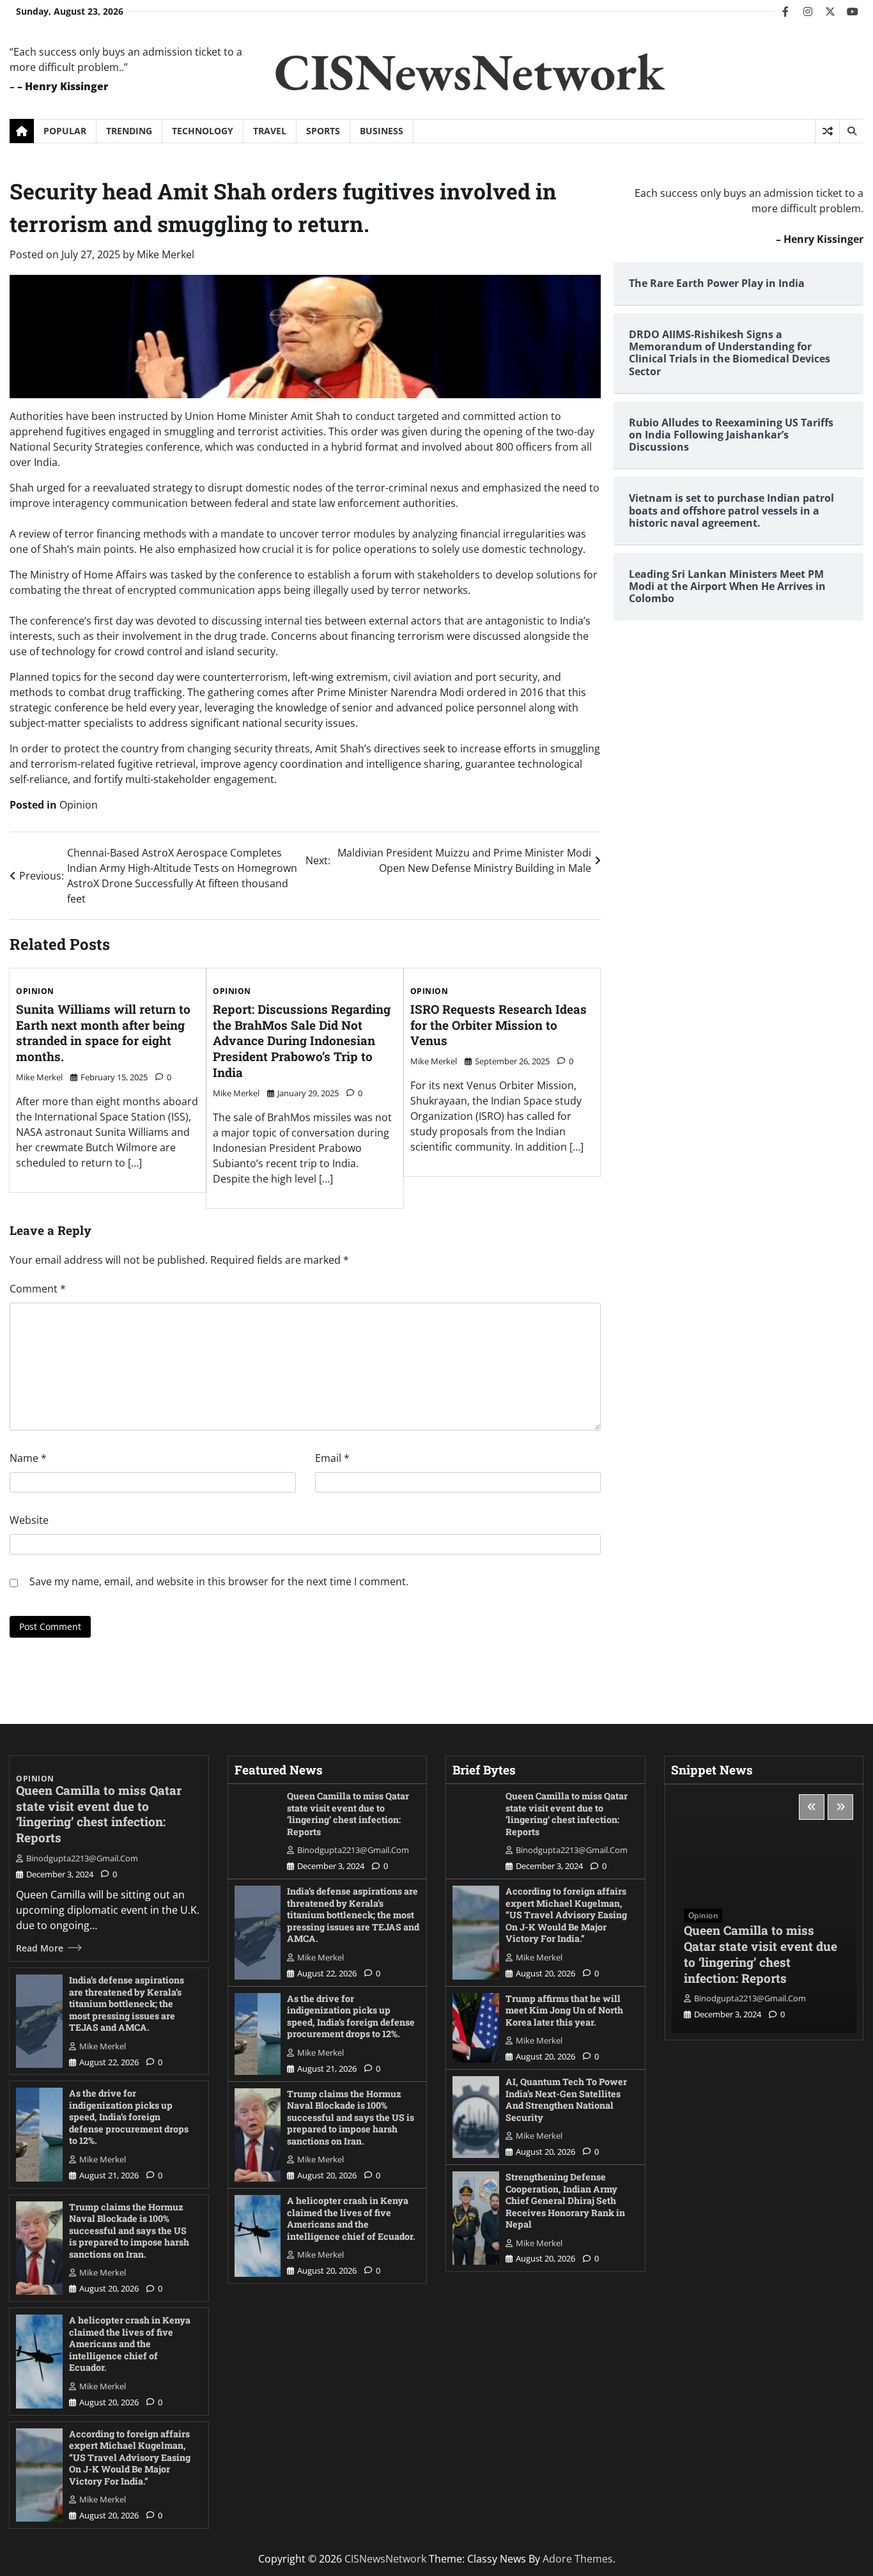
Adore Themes (578, 2559)
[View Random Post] (827, 131)
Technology (203, 131)
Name (28, 1458)
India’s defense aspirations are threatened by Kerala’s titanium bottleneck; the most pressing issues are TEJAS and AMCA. (127, 2004)
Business (382, 131)
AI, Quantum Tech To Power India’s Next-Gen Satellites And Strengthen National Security (566, 2099)
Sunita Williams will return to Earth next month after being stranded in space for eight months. (103, 1033)
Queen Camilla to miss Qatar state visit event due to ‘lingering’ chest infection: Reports (99, 1814)
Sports (323, 131)
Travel (270, 131)
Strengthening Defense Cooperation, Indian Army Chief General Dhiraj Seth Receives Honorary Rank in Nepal (565, 2200)
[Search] (851, 131)
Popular (65, 131)
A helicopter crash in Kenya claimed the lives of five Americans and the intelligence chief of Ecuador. (130, 2344)
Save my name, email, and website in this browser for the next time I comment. (219, 1581)
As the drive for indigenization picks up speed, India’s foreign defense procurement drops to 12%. (129, 2117)
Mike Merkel (166, 254)
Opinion (79, 805)
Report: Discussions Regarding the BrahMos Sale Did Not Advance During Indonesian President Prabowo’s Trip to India (302, 1041)
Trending (129, 131)
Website (29, 1520)
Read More (40, 1948)
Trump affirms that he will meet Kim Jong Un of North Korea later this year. (564, 2010)
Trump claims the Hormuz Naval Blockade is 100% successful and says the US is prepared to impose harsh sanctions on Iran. (129, 2231)
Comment (38, 1289)
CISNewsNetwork (469, 71)
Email (332, 1458)
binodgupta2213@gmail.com (82, 1858)
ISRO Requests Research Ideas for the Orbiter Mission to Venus (498, 1025)
